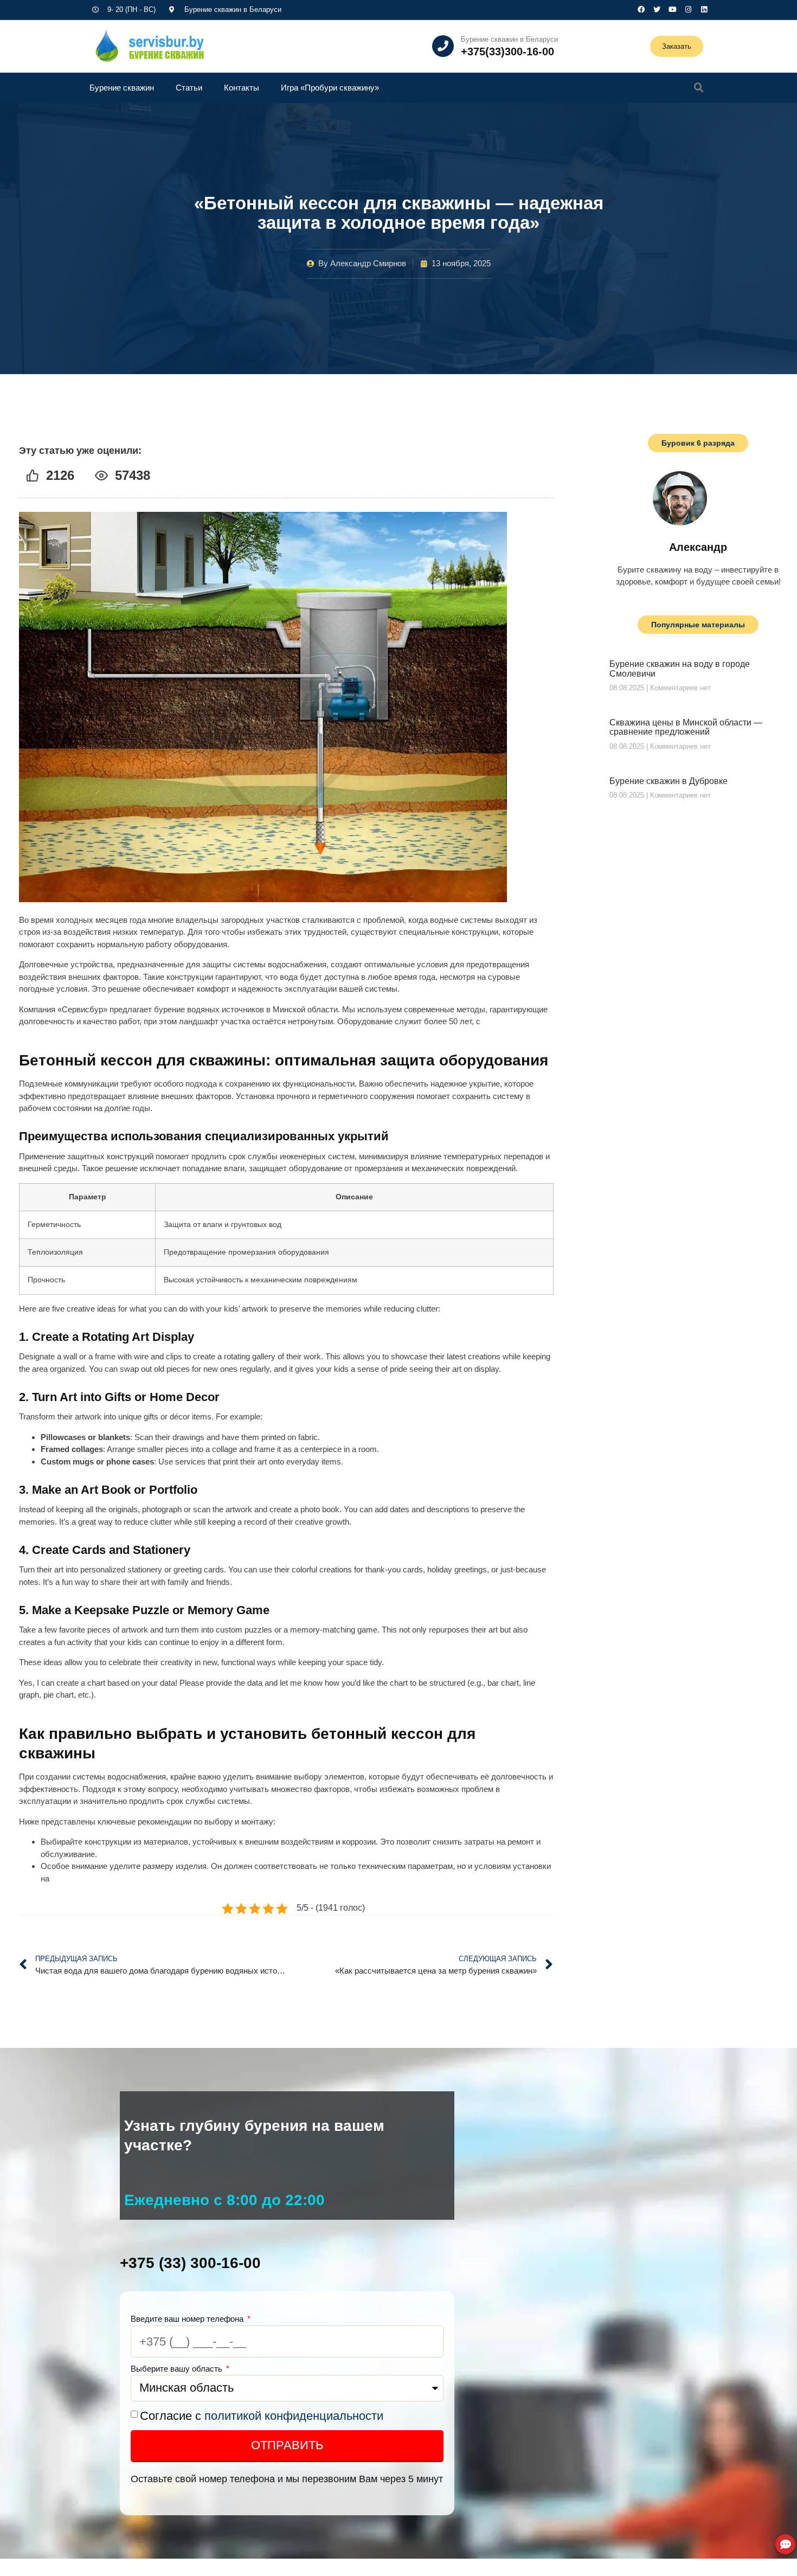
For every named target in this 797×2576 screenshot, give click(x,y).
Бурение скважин (122, 88)
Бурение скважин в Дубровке (669, 781)
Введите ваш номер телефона (188, 2319)
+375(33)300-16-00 (507, 52)
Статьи (189, 88)
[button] (699, 88)
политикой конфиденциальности (294, 2416)
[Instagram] (688, 9)
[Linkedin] (704, 9)
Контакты (242, 88)
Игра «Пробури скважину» (330, 88)
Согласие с (262, 2416)
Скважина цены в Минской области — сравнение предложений (686, 727)
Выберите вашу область (178, 2369)
